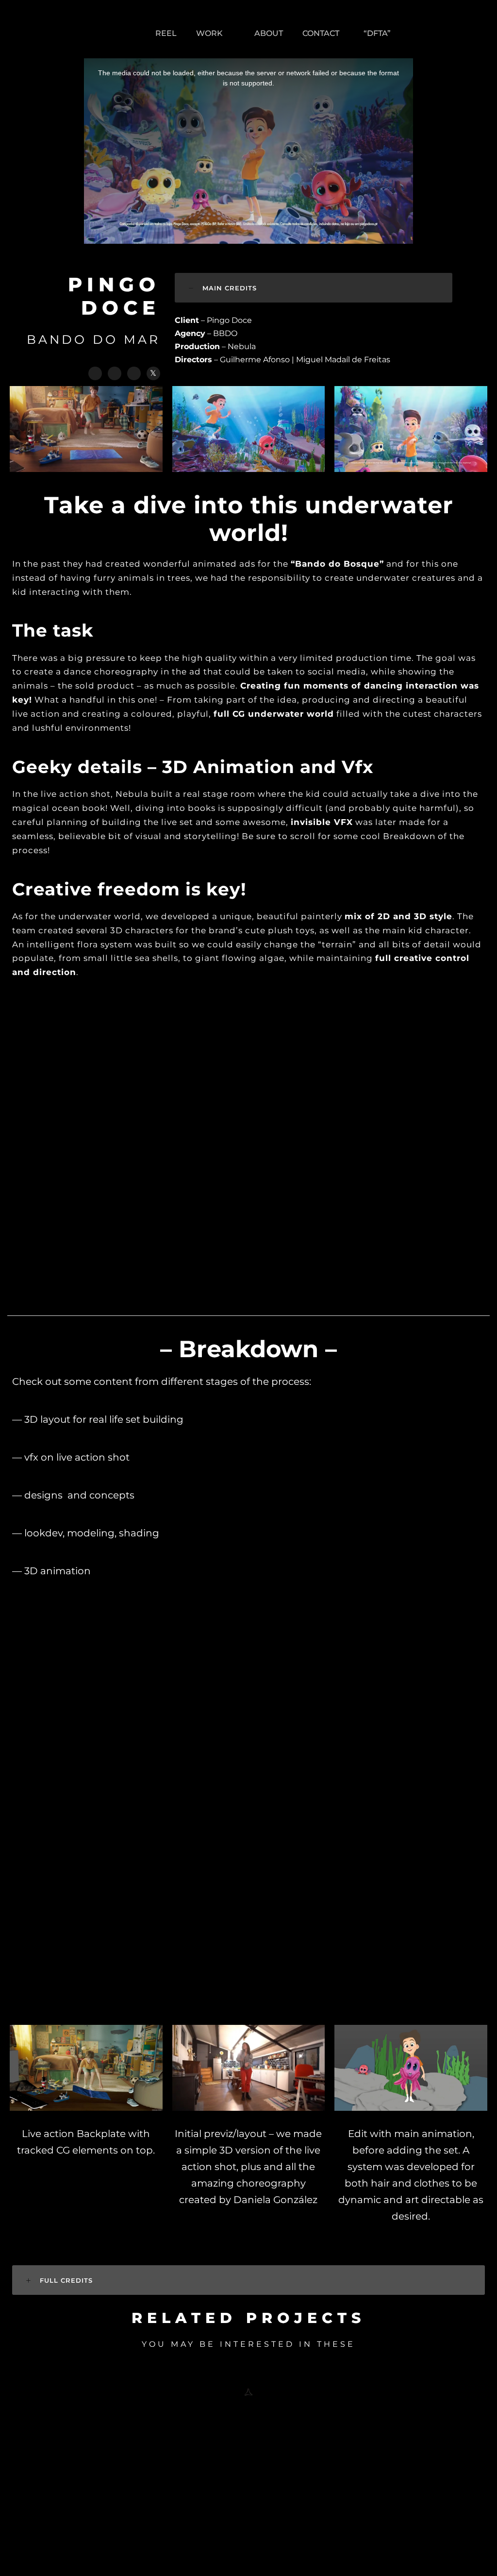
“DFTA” (377, 33)
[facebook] (419, 33)
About (269, 33)
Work (209, 33)
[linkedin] (439, 33)
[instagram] (399, 33)
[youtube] (479, 33)
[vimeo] (459, 33)
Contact (321, 33)
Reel (166, 33)
